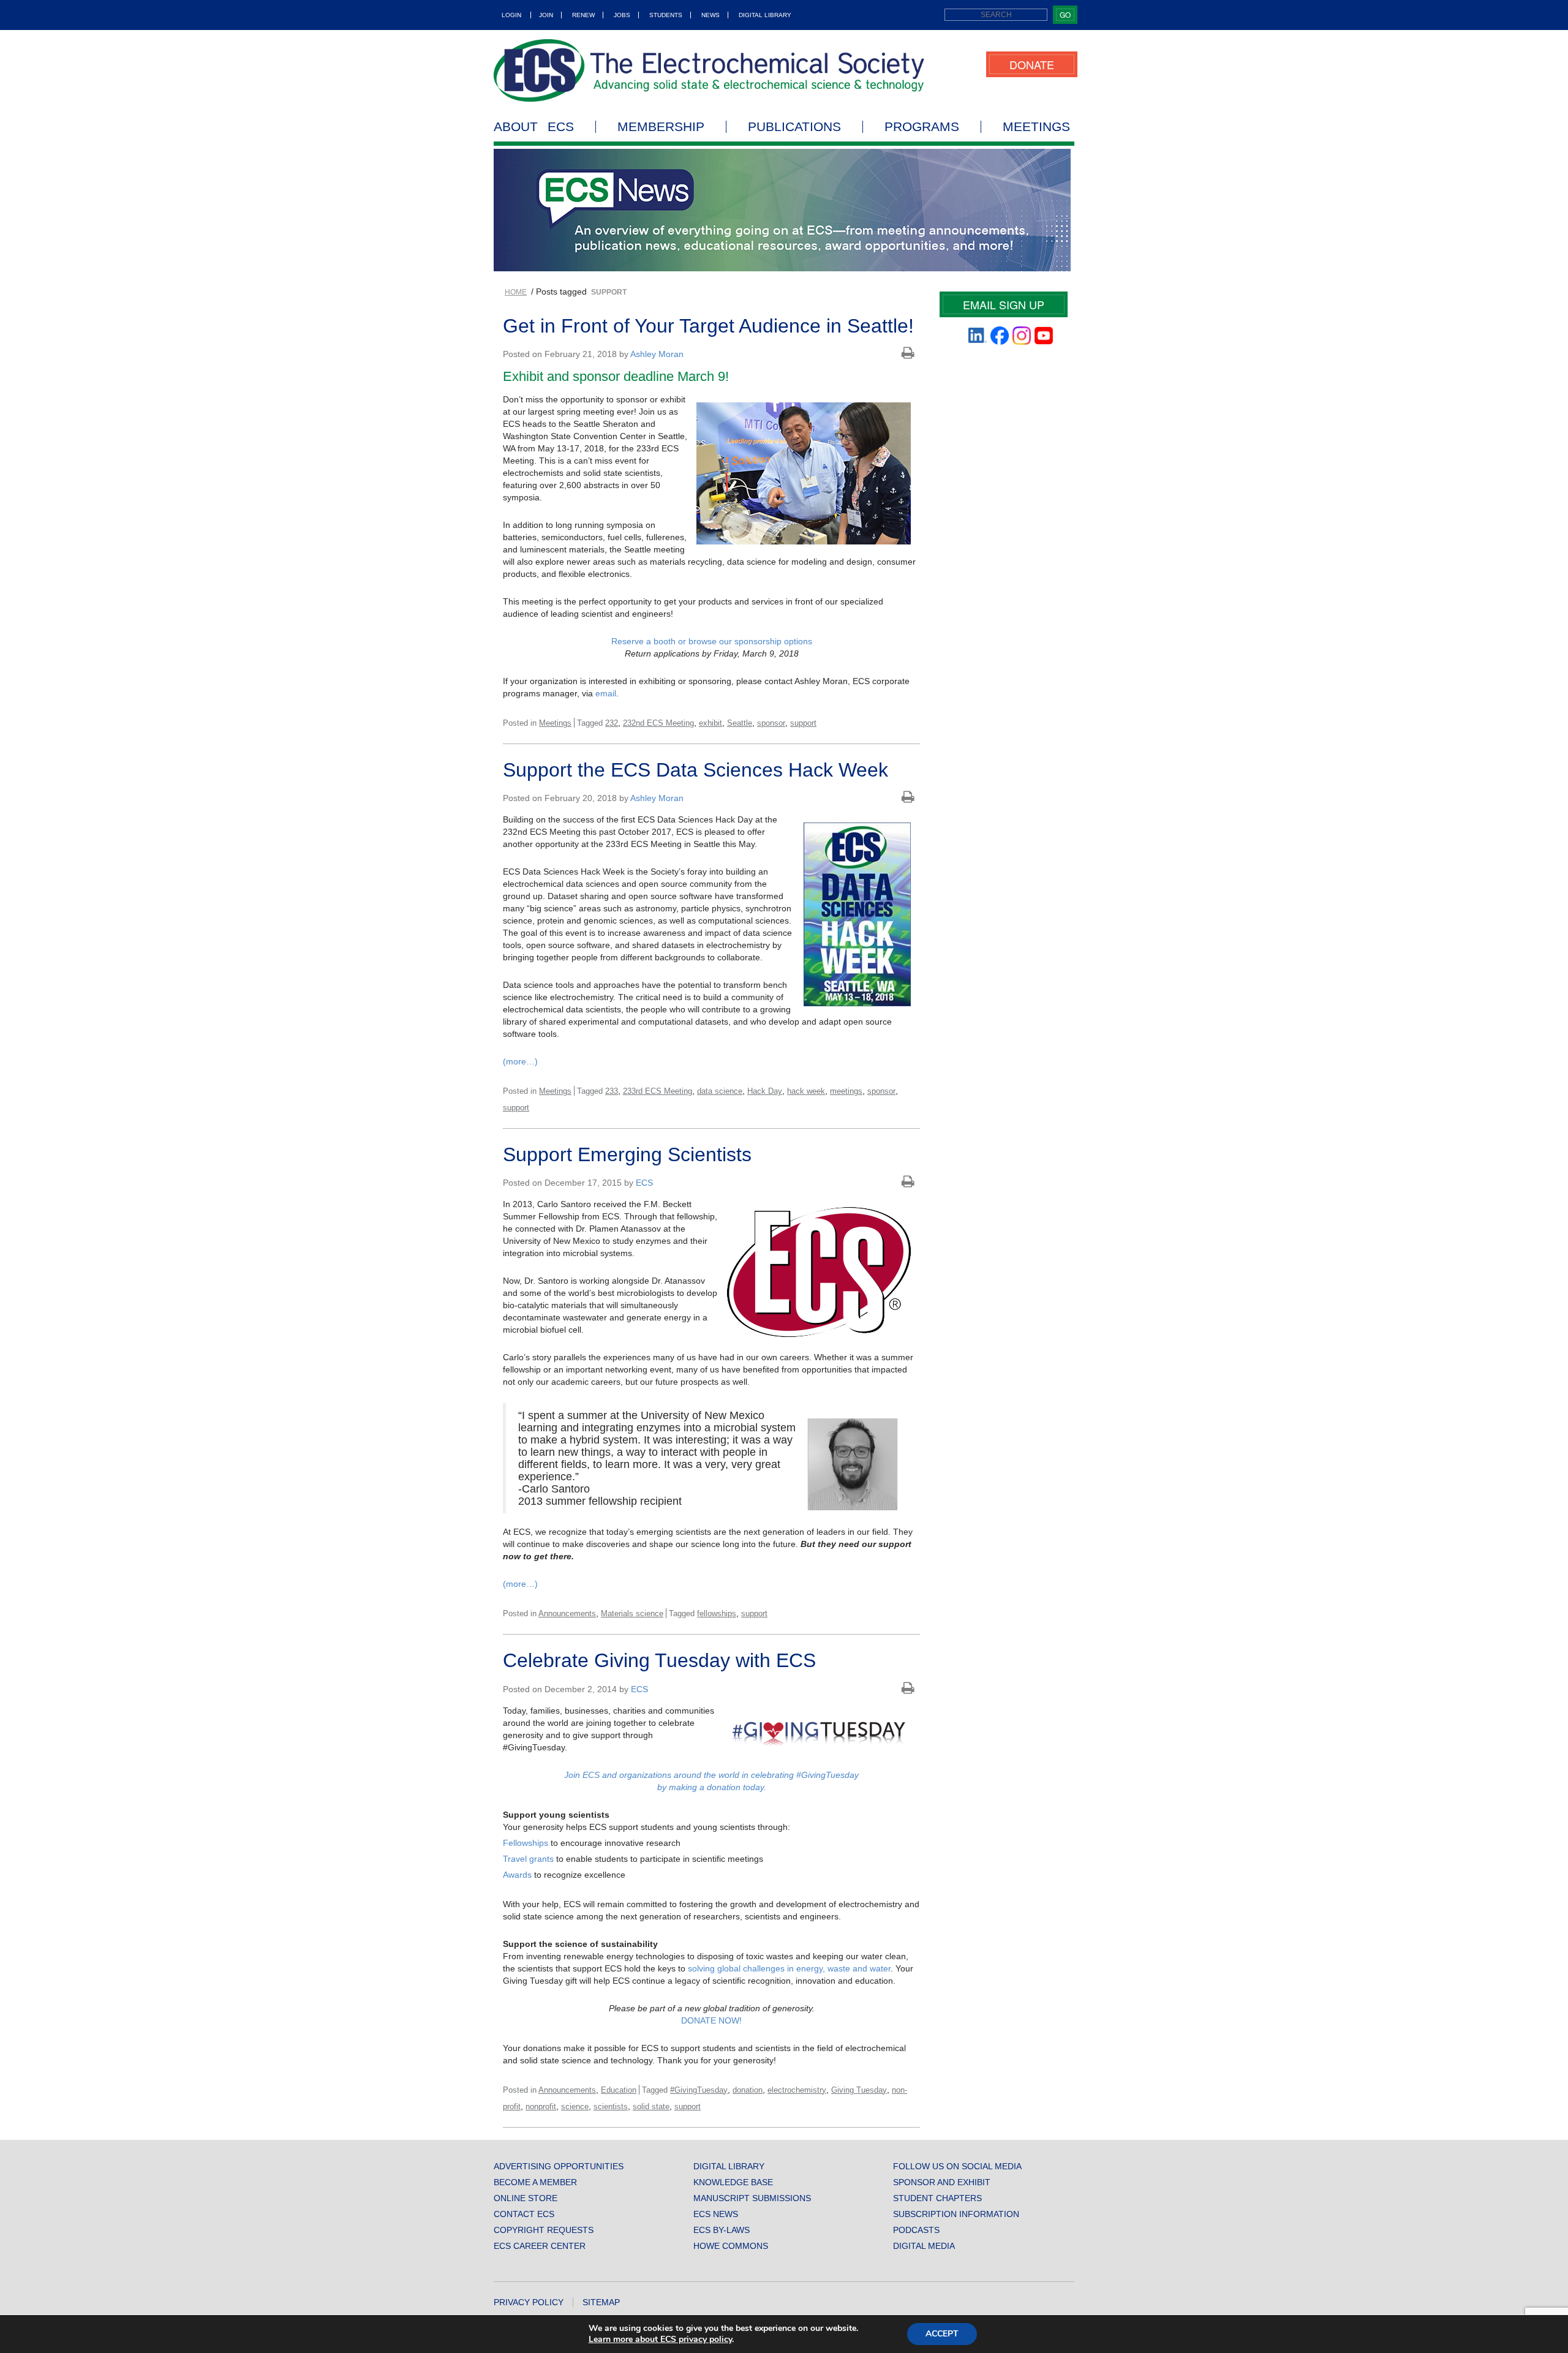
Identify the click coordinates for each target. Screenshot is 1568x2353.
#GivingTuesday (699, 2090)
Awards (517, 1875)
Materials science (632, 1613)
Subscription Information (956, 2214)
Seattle (740, 723)
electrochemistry (797, 2090)
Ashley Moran (657, 354)
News (710, 15)
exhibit (710, 723)
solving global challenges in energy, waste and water (789, 1968)
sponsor (771, 723)
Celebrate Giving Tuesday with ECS (659, 1660)
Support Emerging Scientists (627, 1154)
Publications (794, 127)
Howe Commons (731, 2246)
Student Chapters (937, 2198)
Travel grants (528, 1859)
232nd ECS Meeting (658, 723)
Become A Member (535, 2182)
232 (612, 723)
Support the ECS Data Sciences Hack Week (695, 770)
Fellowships (526, 1843)
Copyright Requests (544, 2230)
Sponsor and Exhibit (942, 2182)
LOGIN (511, 15)
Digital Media (924, 2246)
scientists (611, 2106)
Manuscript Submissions (752, 2198)
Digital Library (765, 15)
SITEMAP (601, 2302)
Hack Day (765, 1091)
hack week (806, 1091)
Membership (661, 127)
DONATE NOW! (711, 2020)
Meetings (1036, 127)
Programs (922, 127)
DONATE (1032, 64)
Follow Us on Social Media (957, 2166)
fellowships (717, 1613)
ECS (644, 1183)
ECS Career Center (540, 2246)
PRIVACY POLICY (529, 2302)
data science (720, 1091)
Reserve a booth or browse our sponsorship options (712, 641)
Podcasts (916, 2230)
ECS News (716, 2214)
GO (1065, 14)
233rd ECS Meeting (658, 1091)
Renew (583, 15)
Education (619, 2090)
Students (666, 15)
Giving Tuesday (859, 2090)
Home (516, 292)
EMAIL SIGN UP (1004, 304)
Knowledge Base (733, 2182)
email (606, 693)
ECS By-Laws (722, 2230)
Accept (942, 2334)
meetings (846, 1091)
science (575, 2106)
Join (546, 15)
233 (612, 1091)
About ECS (534, 127)
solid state (651, 2106)
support (803, 723)
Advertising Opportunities (559, 2166)
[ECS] (709, 70)
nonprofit (541, 2106)
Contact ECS (524, 2214)
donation (748, 2090)
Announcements (567, 1613)
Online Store (526, 2198)
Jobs (622, 15)
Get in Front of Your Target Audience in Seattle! (708, 326)
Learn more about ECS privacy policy (660, 2339)
